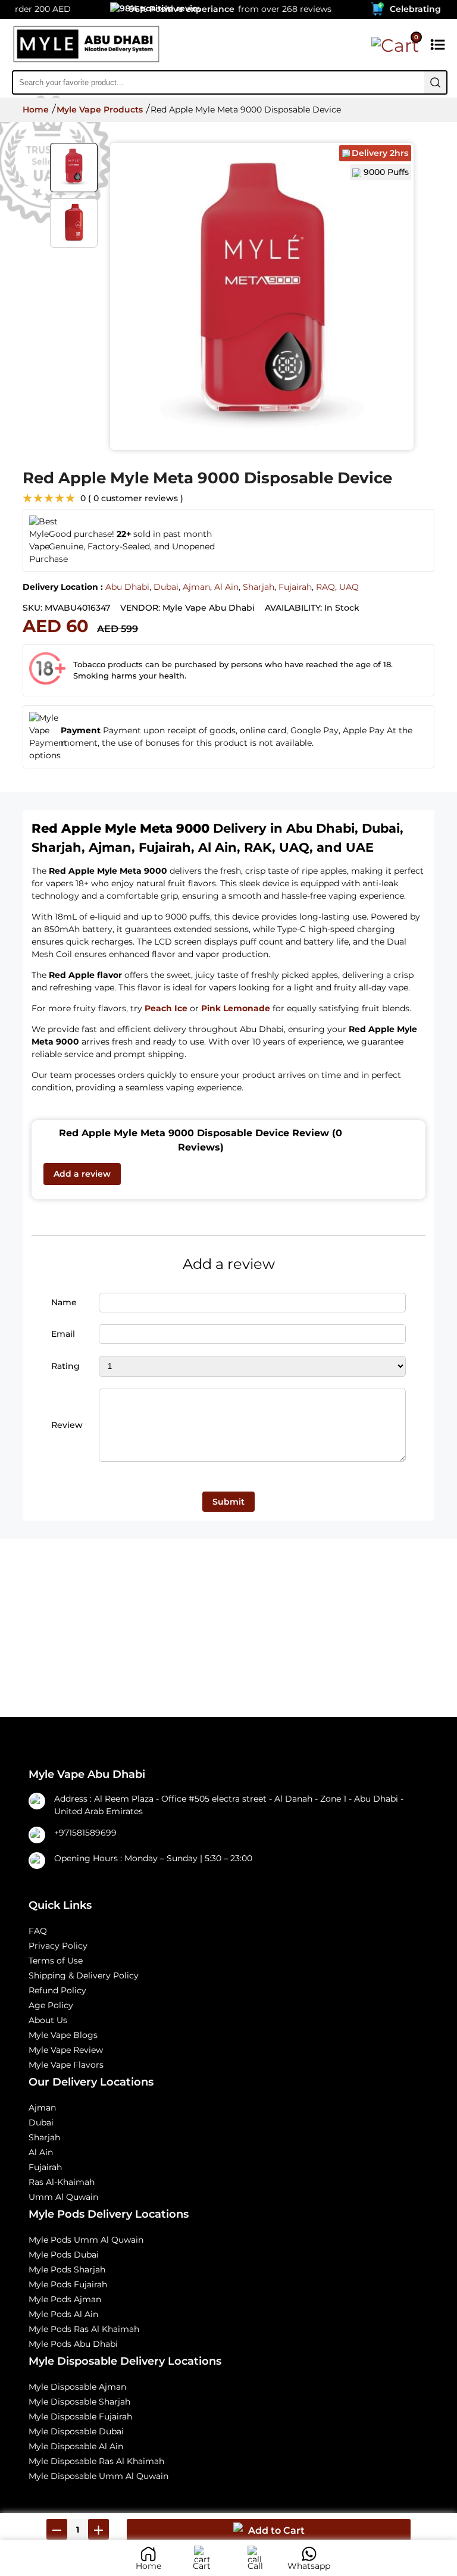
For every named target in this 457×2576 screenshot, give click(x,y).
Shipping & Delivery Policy (84, 1975)
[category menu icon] (438, 46)
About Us (48, 2020)
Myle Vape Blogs (63, 2035)
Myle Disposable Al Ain (76, 2446)
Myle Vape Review (66, 2050)
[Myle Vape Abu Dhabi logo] (86, 46)
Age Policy (51, 2005)
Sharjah (259, 587)
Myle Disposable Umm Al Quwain (98, 2476)
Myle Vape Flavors (66, 2065)
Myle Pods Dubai (64, 2255)
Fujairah (295, 587)
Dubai (166, 587)
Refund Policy (57, 1990)
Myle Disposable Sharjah (79, 2402)
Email (63, 1334)
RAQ (325, 587)
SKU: (32, 608)
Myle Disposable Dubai (76, 2431)
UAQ (349, 587)
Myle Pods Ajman (65, 2299)
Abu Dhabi (127, 587)
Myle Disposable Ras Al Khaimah (96, 2461)
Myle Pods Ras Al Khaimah (84, 2329)
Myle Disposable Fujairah (80, 2416)
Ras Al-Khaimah (62, 2182)
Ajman (196, 587)
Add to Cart (276, 2530)
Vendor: (140, 608)
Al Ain (226, 587)
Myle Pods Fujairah (68, 2284)
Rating (65, 1366)
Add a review (82, 1174)
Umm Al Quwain (63, 2197)
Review (67, 1425)
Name (64, 1302)
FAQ (38, 1931)
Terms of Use (56, 1961)
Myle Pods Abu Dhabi (73, 2344)
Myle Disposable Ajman (77, 2387)
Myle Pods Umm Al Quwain (86, 2240)
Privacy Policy (58, 1946)
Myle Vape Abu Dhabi (209, 608)
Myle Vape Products (100, 110)
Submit (228, 1502)
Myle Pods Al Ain (63, 2314)
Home (36, 110)
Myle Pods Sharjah (67, 2269)
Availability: (293, 608)
